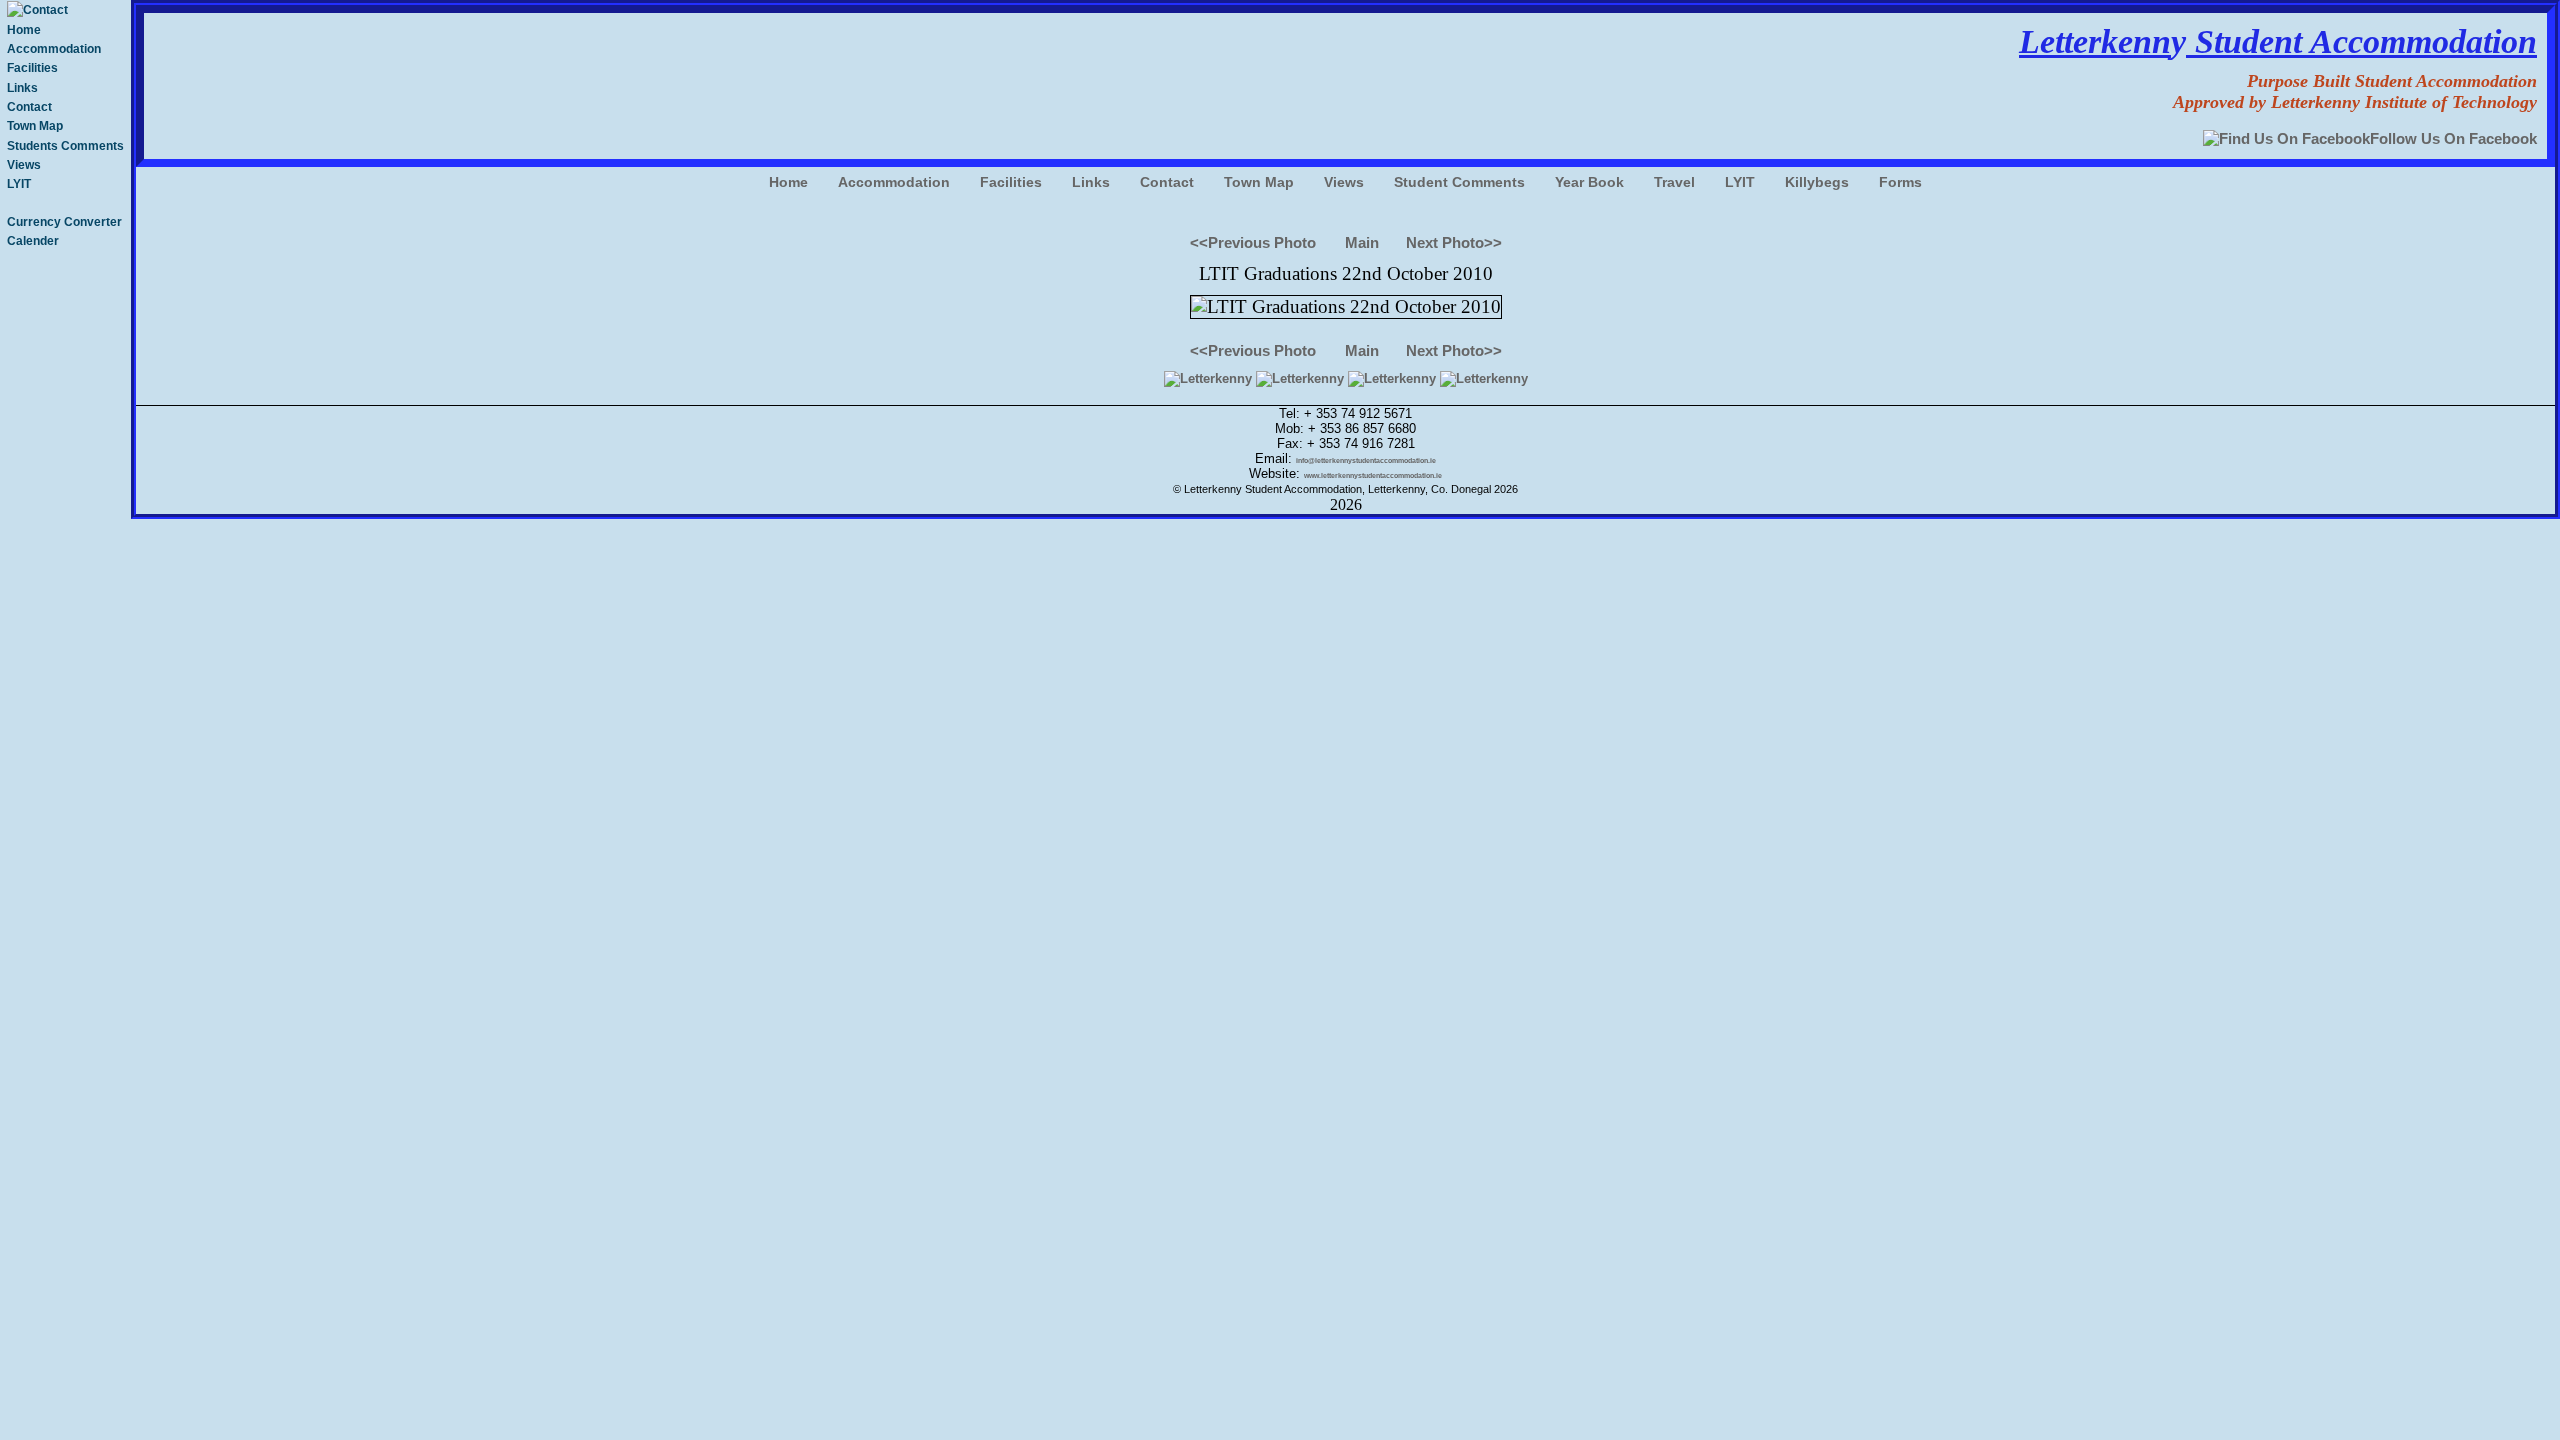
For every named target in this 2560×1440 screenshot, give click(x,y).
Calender (33, 241)
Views (24, 165)
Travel (1674, 182)
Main (1362, 242)
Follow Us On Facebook (2453, 138)
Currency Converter (64, 222)
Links (22, 88)
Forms (1900, 182)
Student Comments (1459, 182)
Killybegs (1817, 182)
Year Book (1589, 182)
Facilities (32, 68)
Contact (29, 107)
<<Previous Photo (1253, 242)
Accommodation (54, 49)
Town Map (35, 126)
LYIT (19, 184)
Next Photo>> (1454, 242)
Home (24, 30)
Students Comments (65, 146)
